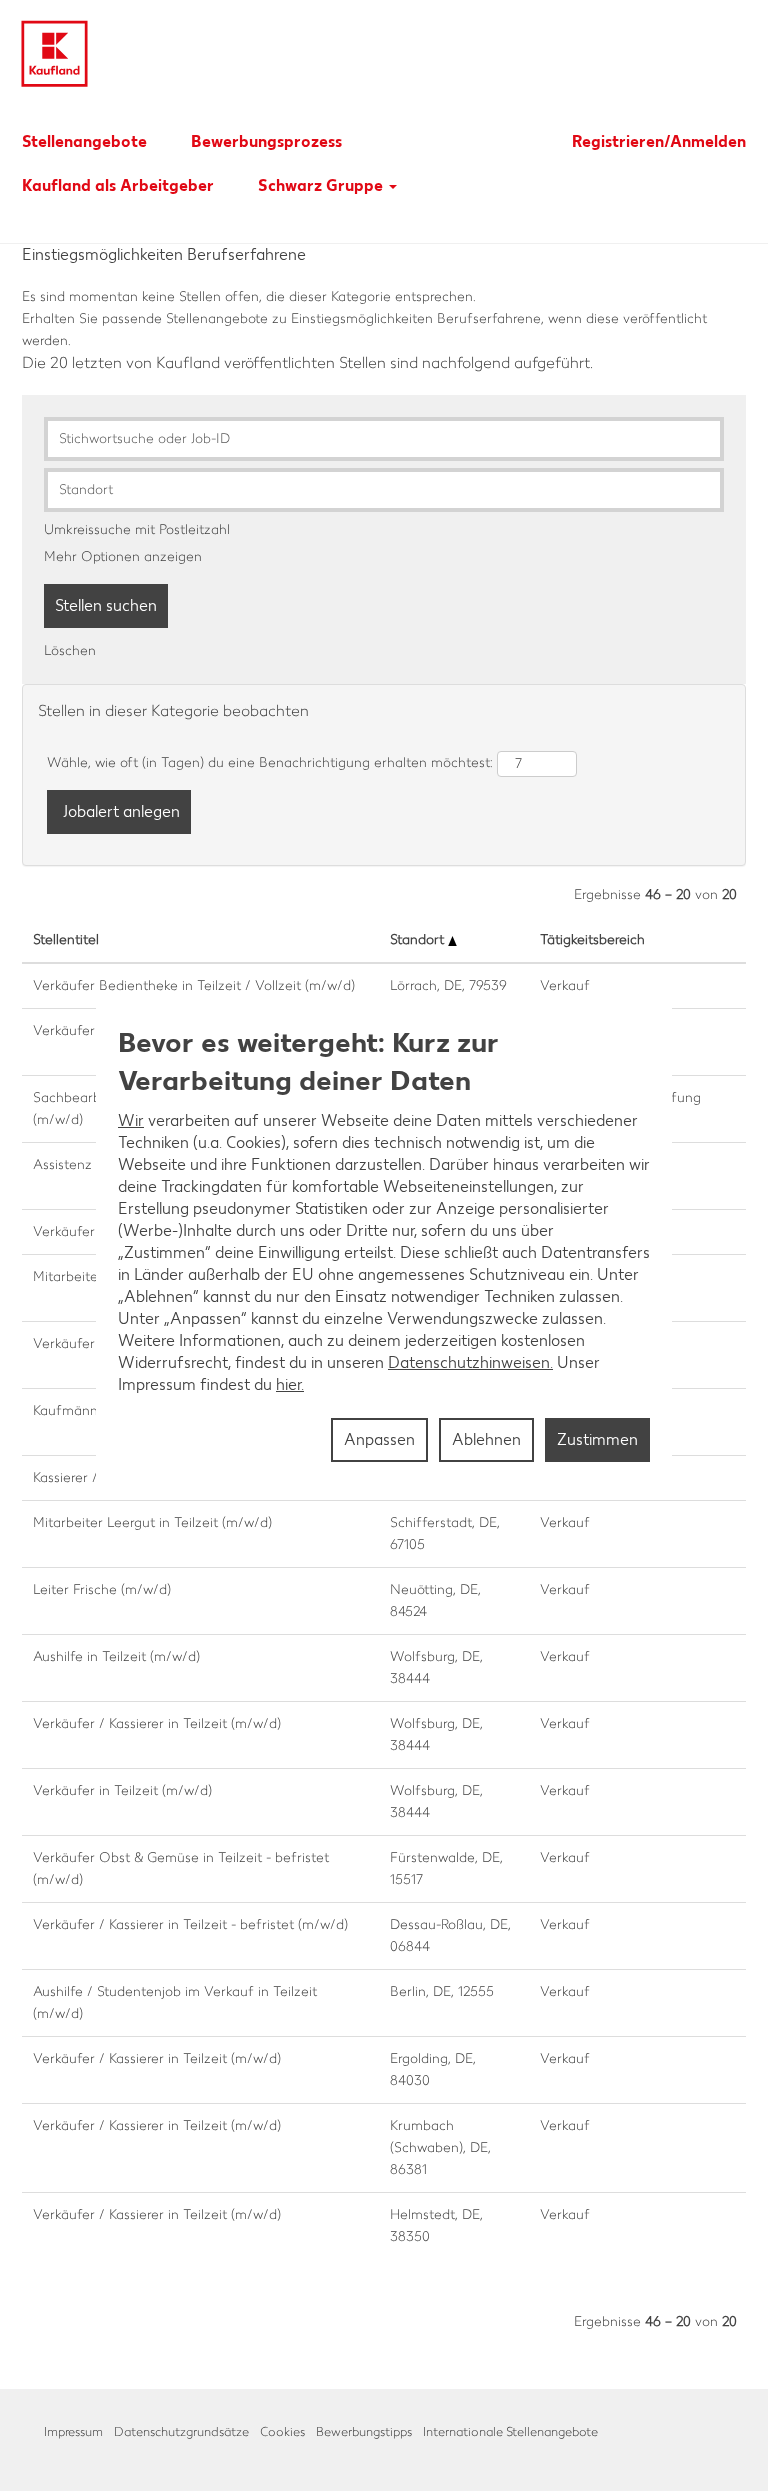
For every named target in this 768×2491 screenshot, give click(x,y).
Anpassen (379, 1439)
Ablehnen (486, 1439)
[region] (384, 1246)
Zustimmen (597, 1439)
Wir (131, 1120)
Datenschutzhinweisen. (470, 1362)
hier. (290, 1384)
